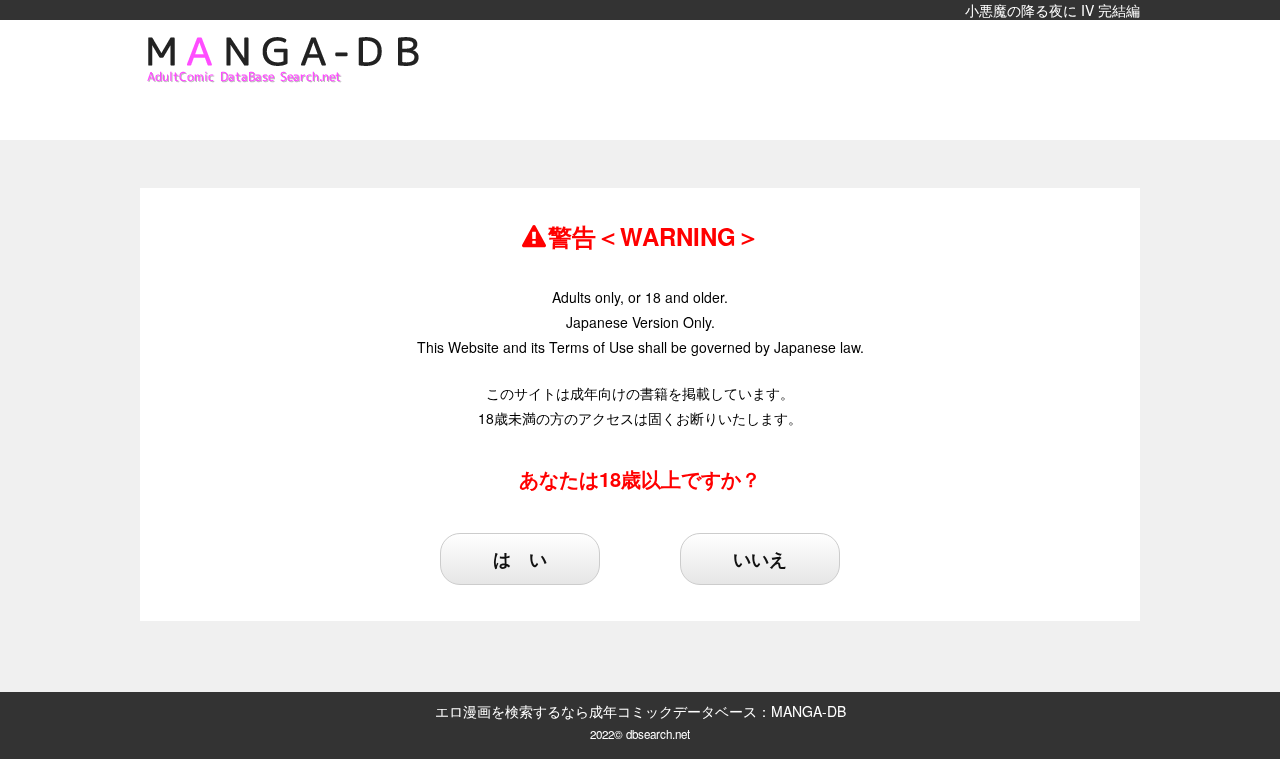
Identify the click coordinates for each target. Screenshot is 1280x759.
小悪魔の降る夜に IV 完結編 (1052, 10)
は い (520, 559)
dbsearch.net (658, 734)
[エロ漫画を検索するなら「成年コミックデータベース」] (290, 60)
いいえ (760, 559)
